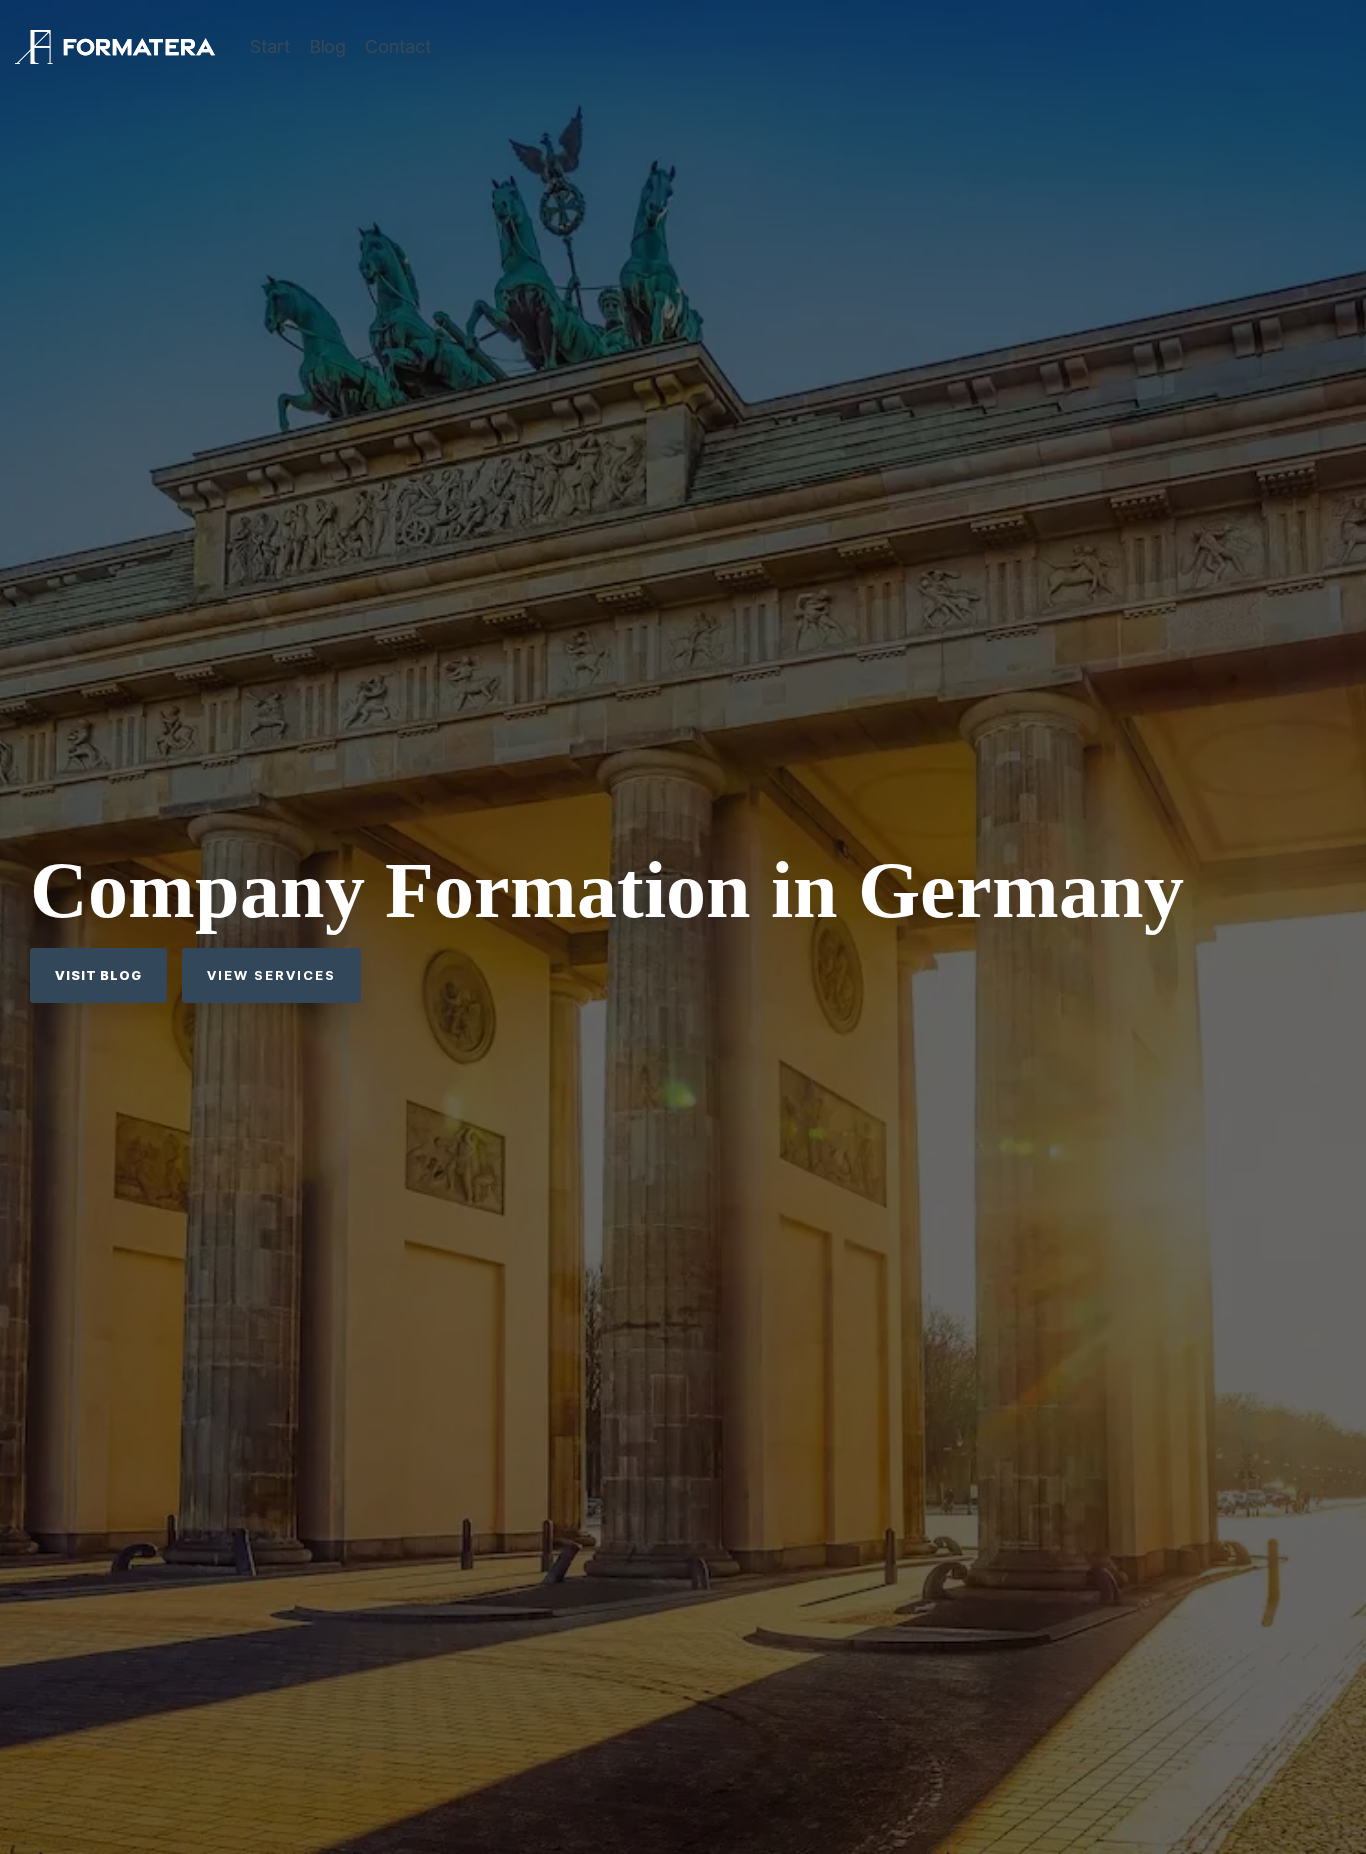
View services (271, 975)
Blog (327, 46)
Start (270, 46)
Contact (398, 46)
